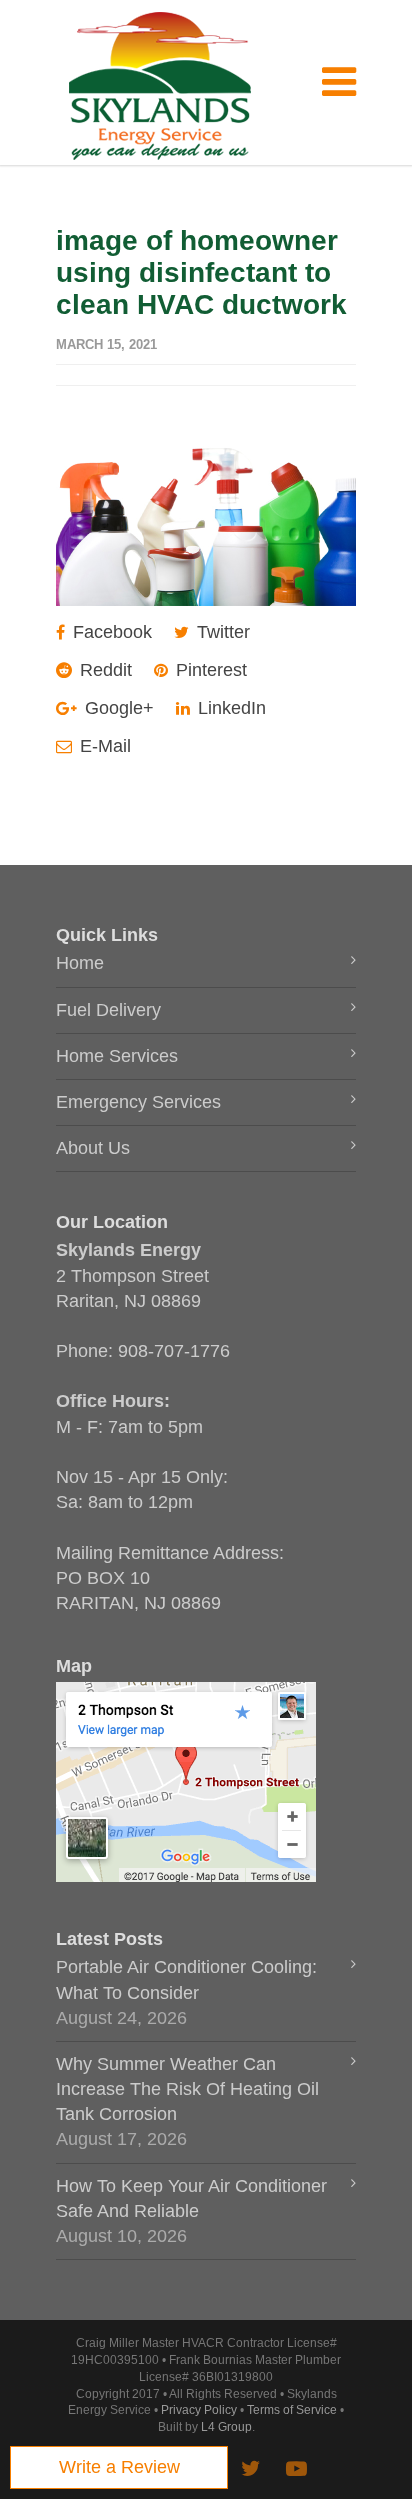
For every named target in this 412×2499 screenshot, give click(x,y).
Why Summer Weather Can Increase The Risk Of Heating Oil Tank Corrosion (187, 2089)
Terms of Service (292, 2410)
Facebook (110, 632)
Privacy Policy (199, 2410)
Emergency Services (138, 1102)
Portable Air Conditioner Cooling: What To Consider (186, 1979)
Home (80, 963)
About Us (93, 1148)
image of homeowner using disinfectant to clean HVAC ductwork (201, 272)
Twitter (221, 632)
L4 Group (226, 2427)
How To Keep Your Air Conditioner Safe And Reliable (191, 2198)
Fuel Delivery (108, 1010)
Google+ (117, 708)
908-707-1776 (174, 1351)
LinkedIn (229, 708)
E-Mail (103, 746)
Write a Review (119, 2467)
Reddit (103, 670)
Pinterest (209, 670)
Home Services (117, 1056)
